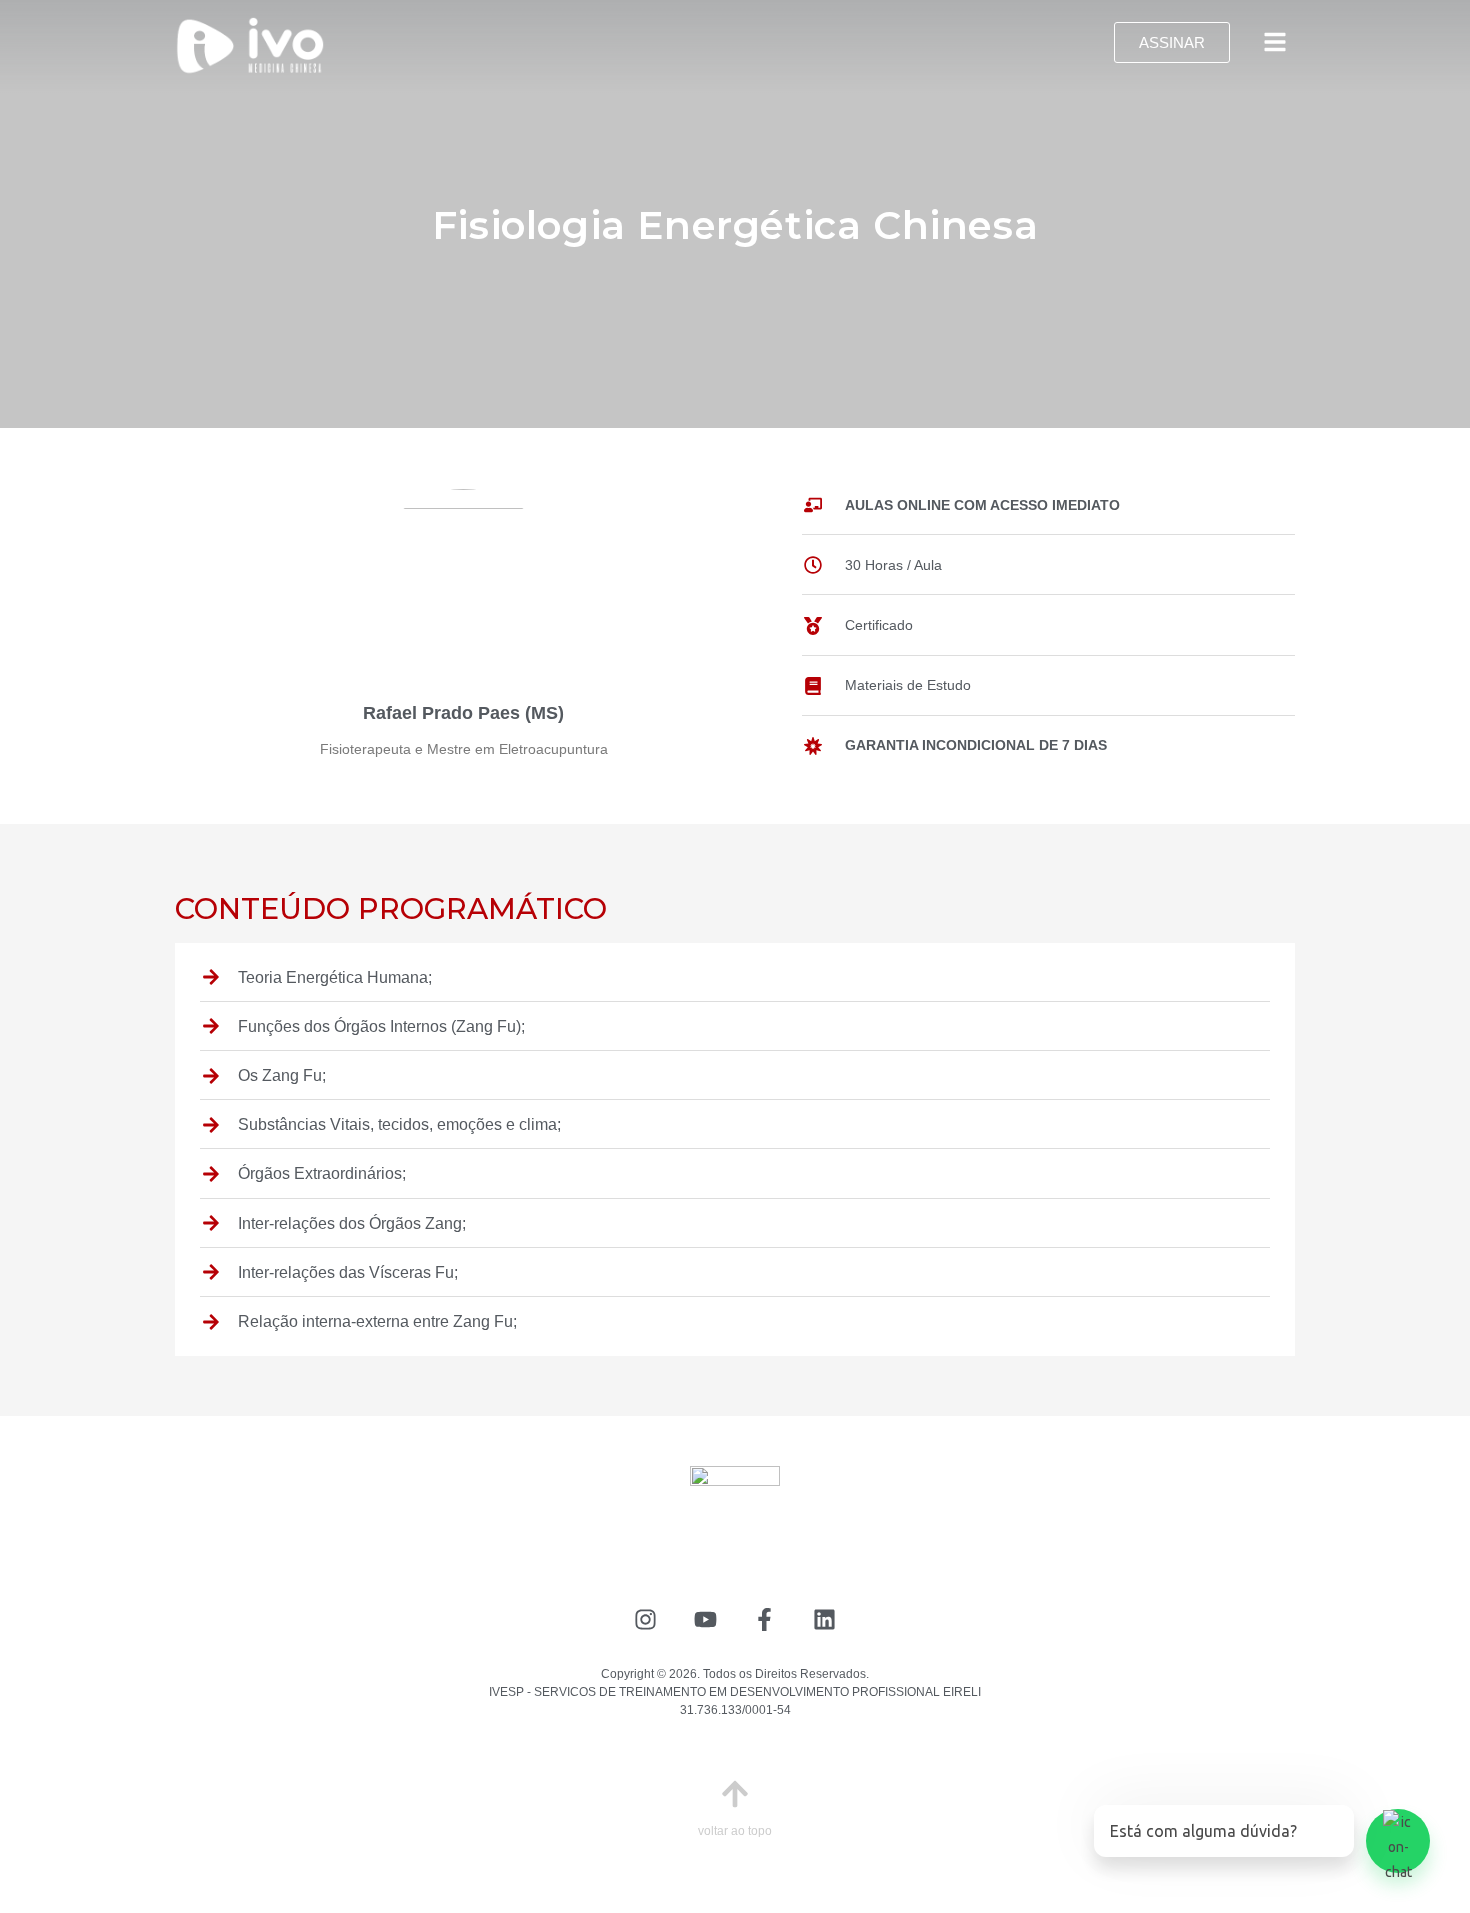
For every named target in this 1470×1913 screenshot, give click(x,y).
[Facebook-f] (765, 1619)
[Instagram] (645, 1619)
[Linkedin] (824, 1619)
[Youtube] (705, 1619)
